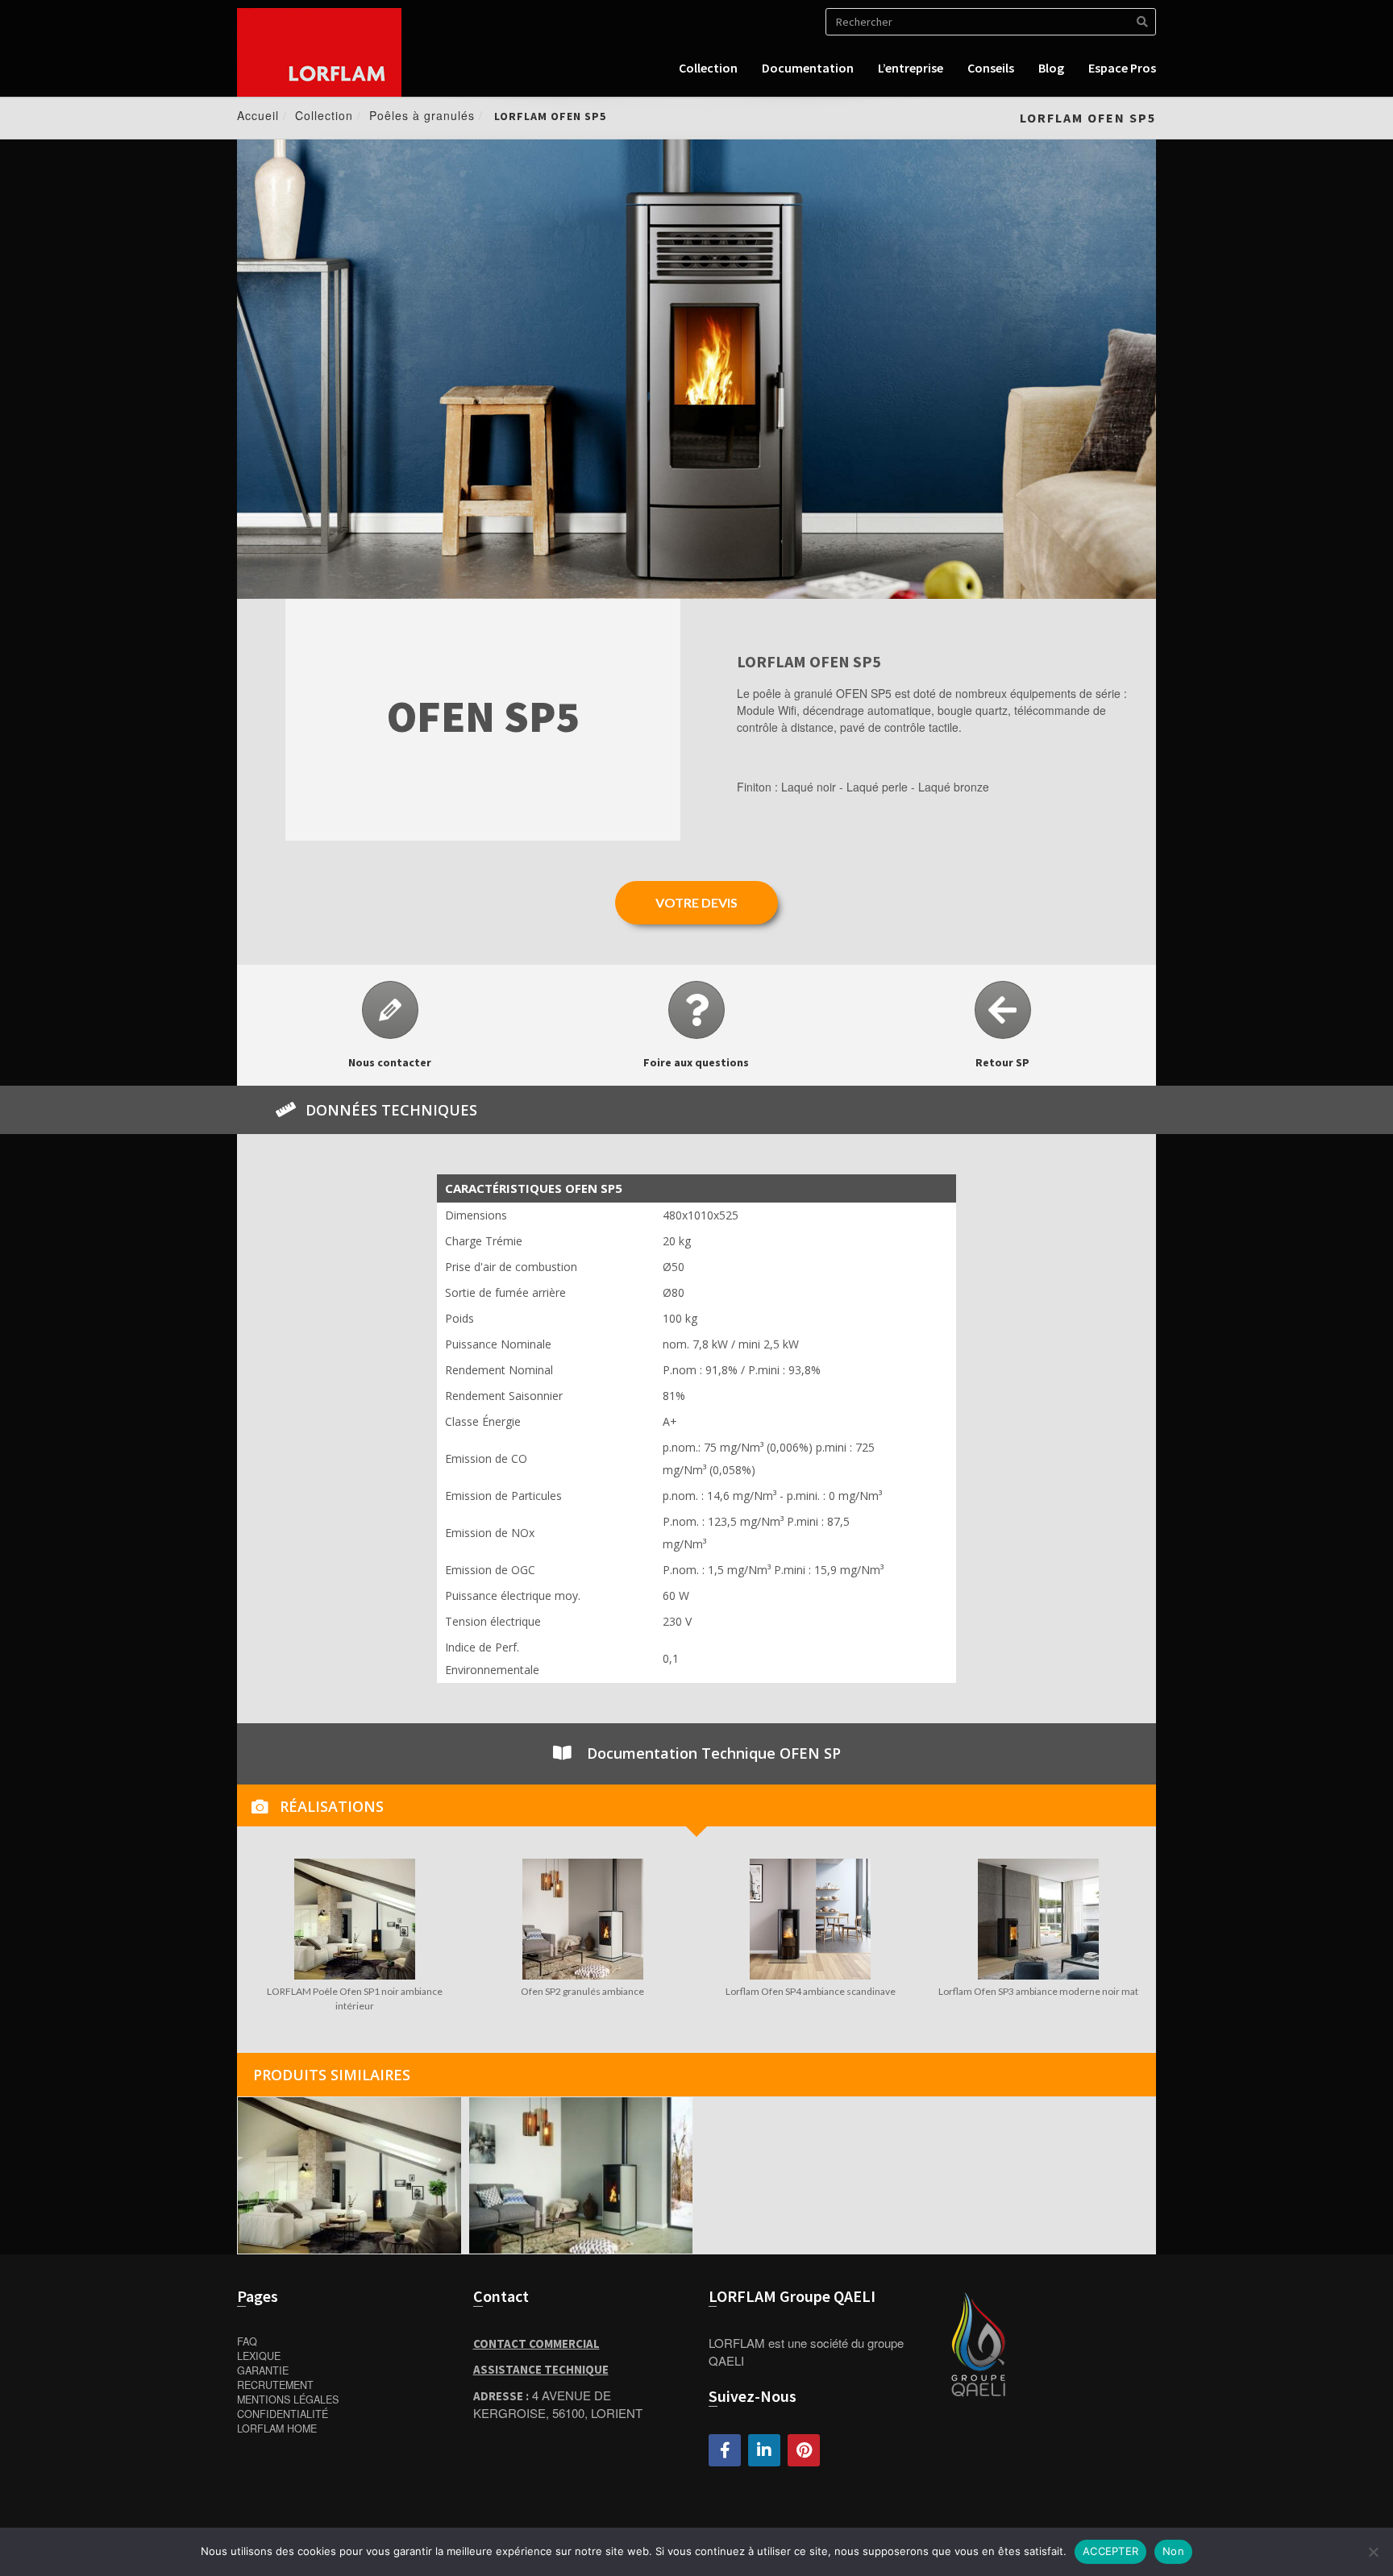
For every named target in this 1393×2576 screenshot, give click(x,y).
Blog (1051, 68)
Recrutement (275, 2385)
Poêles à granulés (422, 115)
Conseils (991, 68)
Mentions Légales (288, 2399)
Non (1173, 2551)
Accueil (258, 115)
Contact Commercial (536, 2343)
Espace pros (1122, 68)
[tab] (696, 1805)
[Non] (1373, 2552)
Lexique (259, 2356)
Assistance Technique (541, 2369)
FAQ (247, 2341)
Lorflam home (277, 2429)
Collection (708, 68)
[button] (696, 903)
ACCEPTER (1110, 2551)
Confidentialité (283, 2414)
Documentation (808, 68)
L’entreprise (911, 68)
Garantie (263, 2370)
